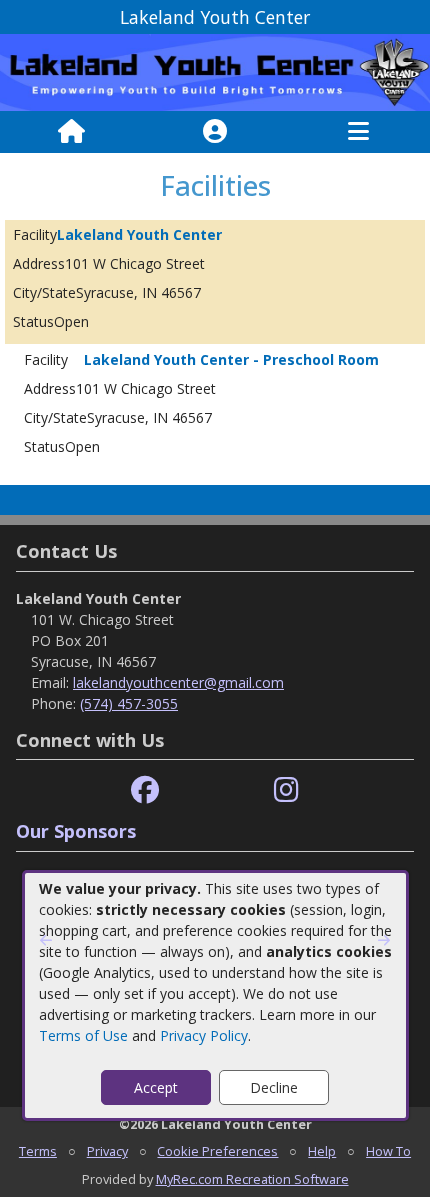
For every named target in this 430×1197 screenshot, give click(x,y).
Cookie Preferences (217, 1151)
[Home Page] (71, 132)
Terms (38, 1151)
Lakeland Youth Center (139, 234)
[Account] (215, 132)
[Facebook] (145, 790)
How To (388, 1151)
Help (322, 1151)
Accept (156, 1087)
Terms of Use (83, 1035)
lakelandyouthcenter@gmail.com (178, 682)
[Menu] (358, 132)
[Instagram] (286, 790)
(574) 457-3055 (129, 703)
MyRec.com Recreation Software (252, 1179)
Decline (274, 1087)
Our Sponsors (76, 831)
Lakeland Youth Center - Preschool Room (231, 359)
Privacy (107, 1151)
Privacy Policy (204, 1035)
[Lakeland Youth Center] (215, 71)
